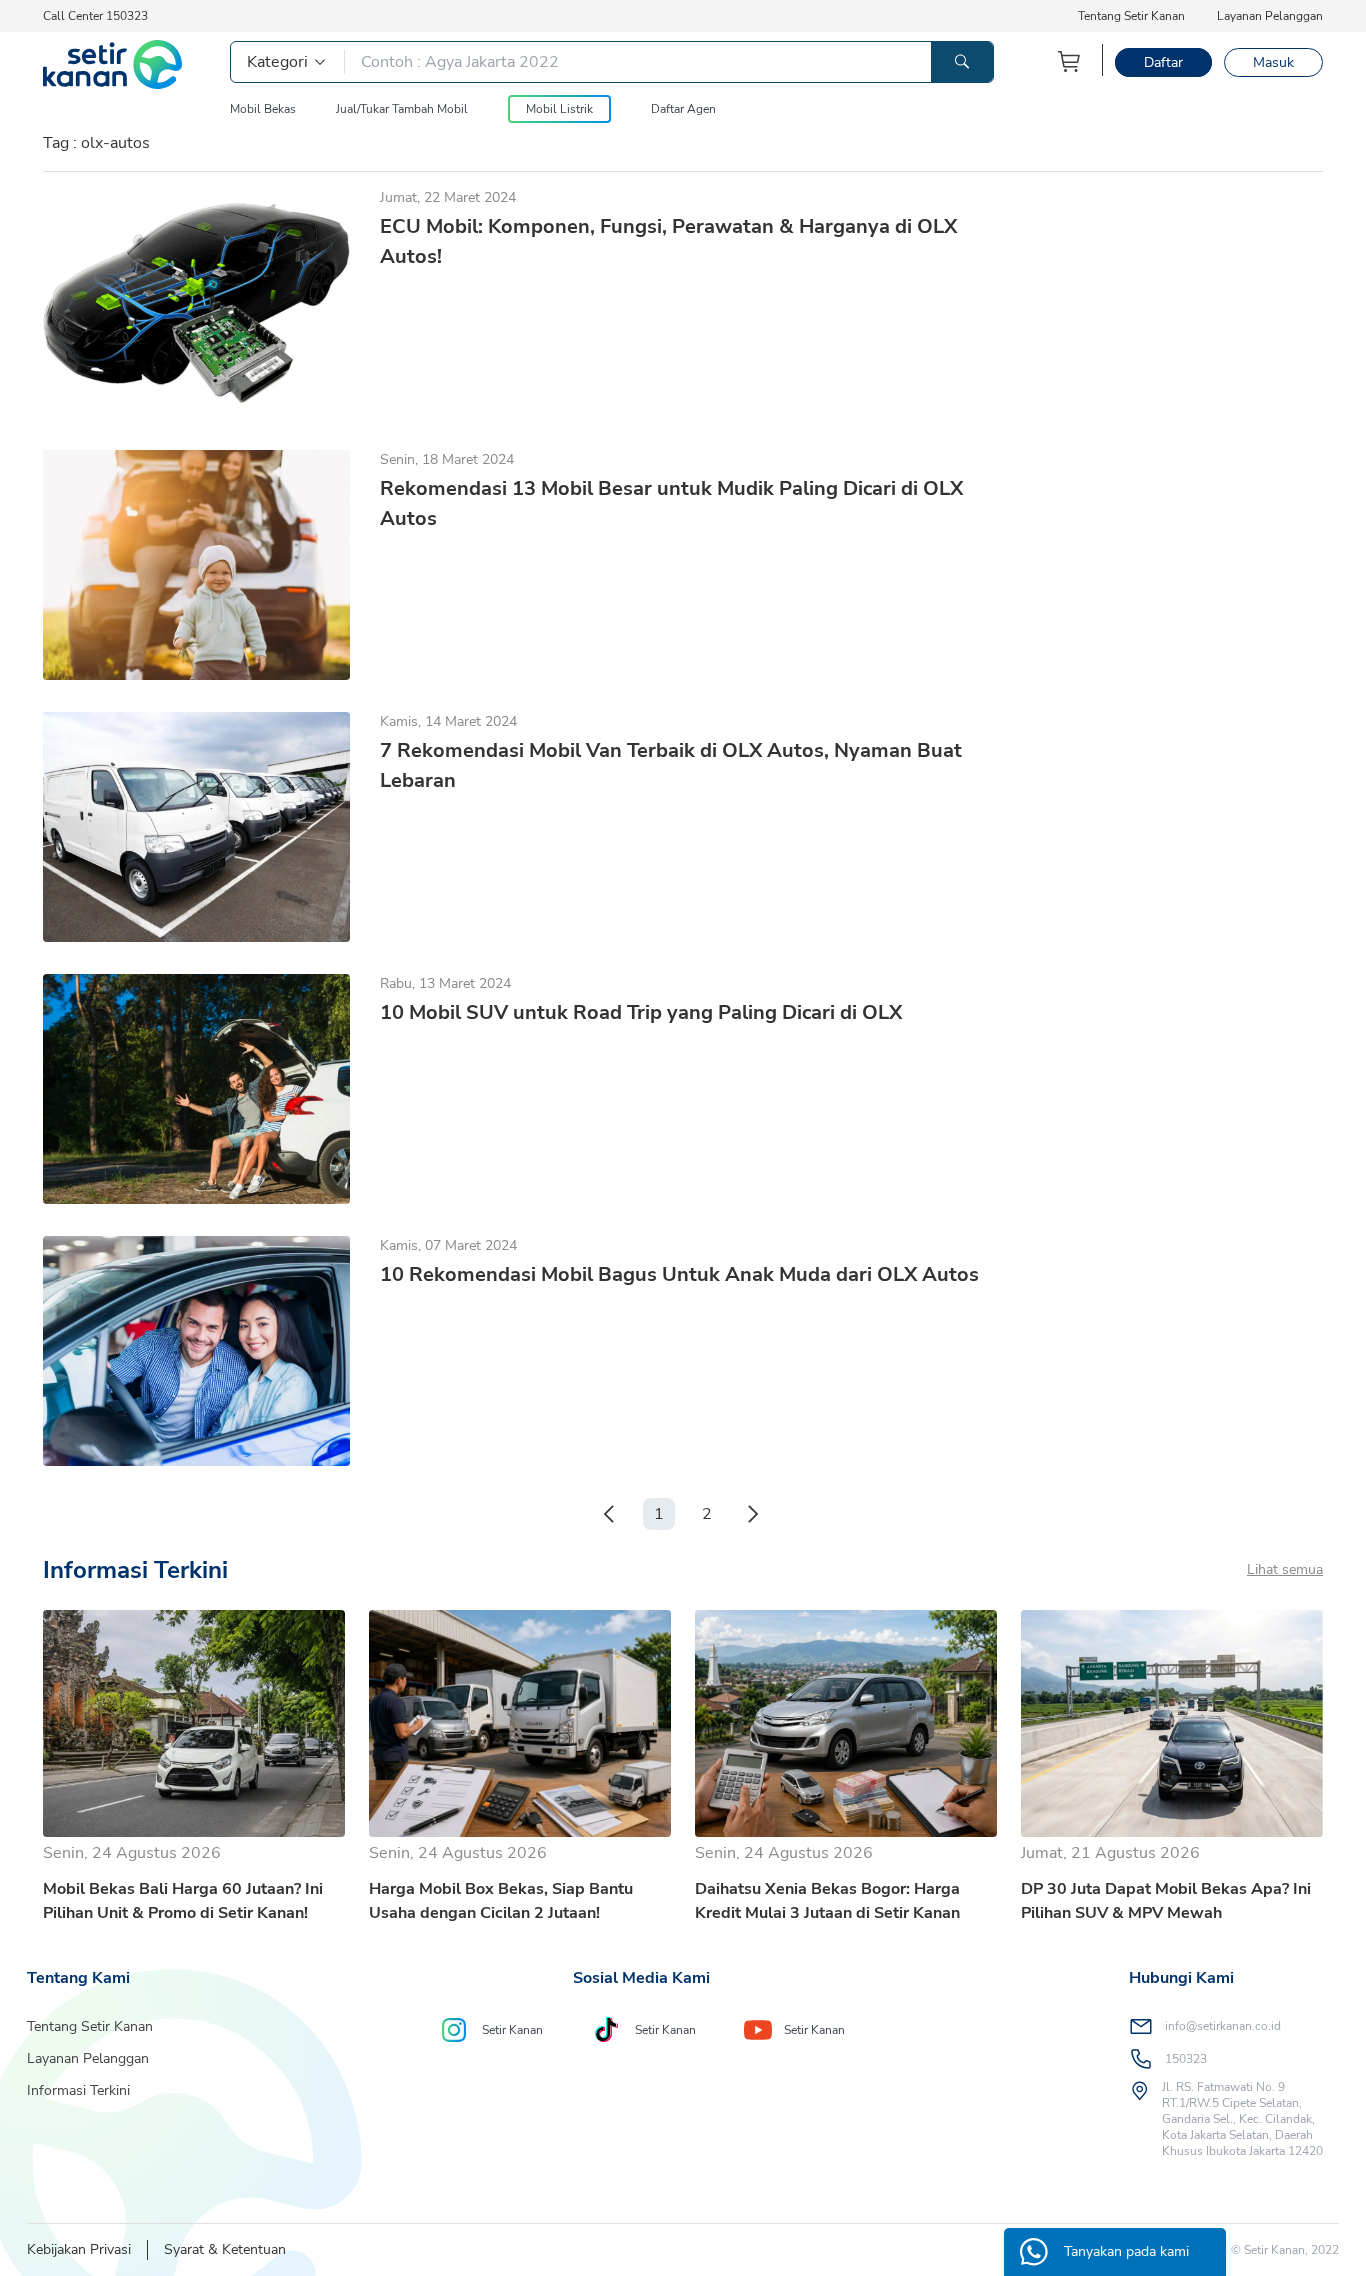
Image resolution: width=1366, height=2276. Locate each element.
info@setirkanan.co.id (1223, 2026)
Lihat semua (1285, 1569)
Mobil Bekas (263, 109)
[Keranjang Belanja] (1070, 61)
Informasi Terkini (78, 2090)
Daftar (1163, 62)
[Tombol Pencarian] (962, 62)
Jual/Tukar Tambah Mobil (402, 109)
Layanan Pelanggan (1270, 16)
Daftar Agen (683, 109)
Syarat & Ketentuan (225, 2249)
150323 (1186, 2059)
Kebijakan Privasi (79, 2249)
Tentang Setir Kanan (1131, 16)
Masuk (1273, 62)
